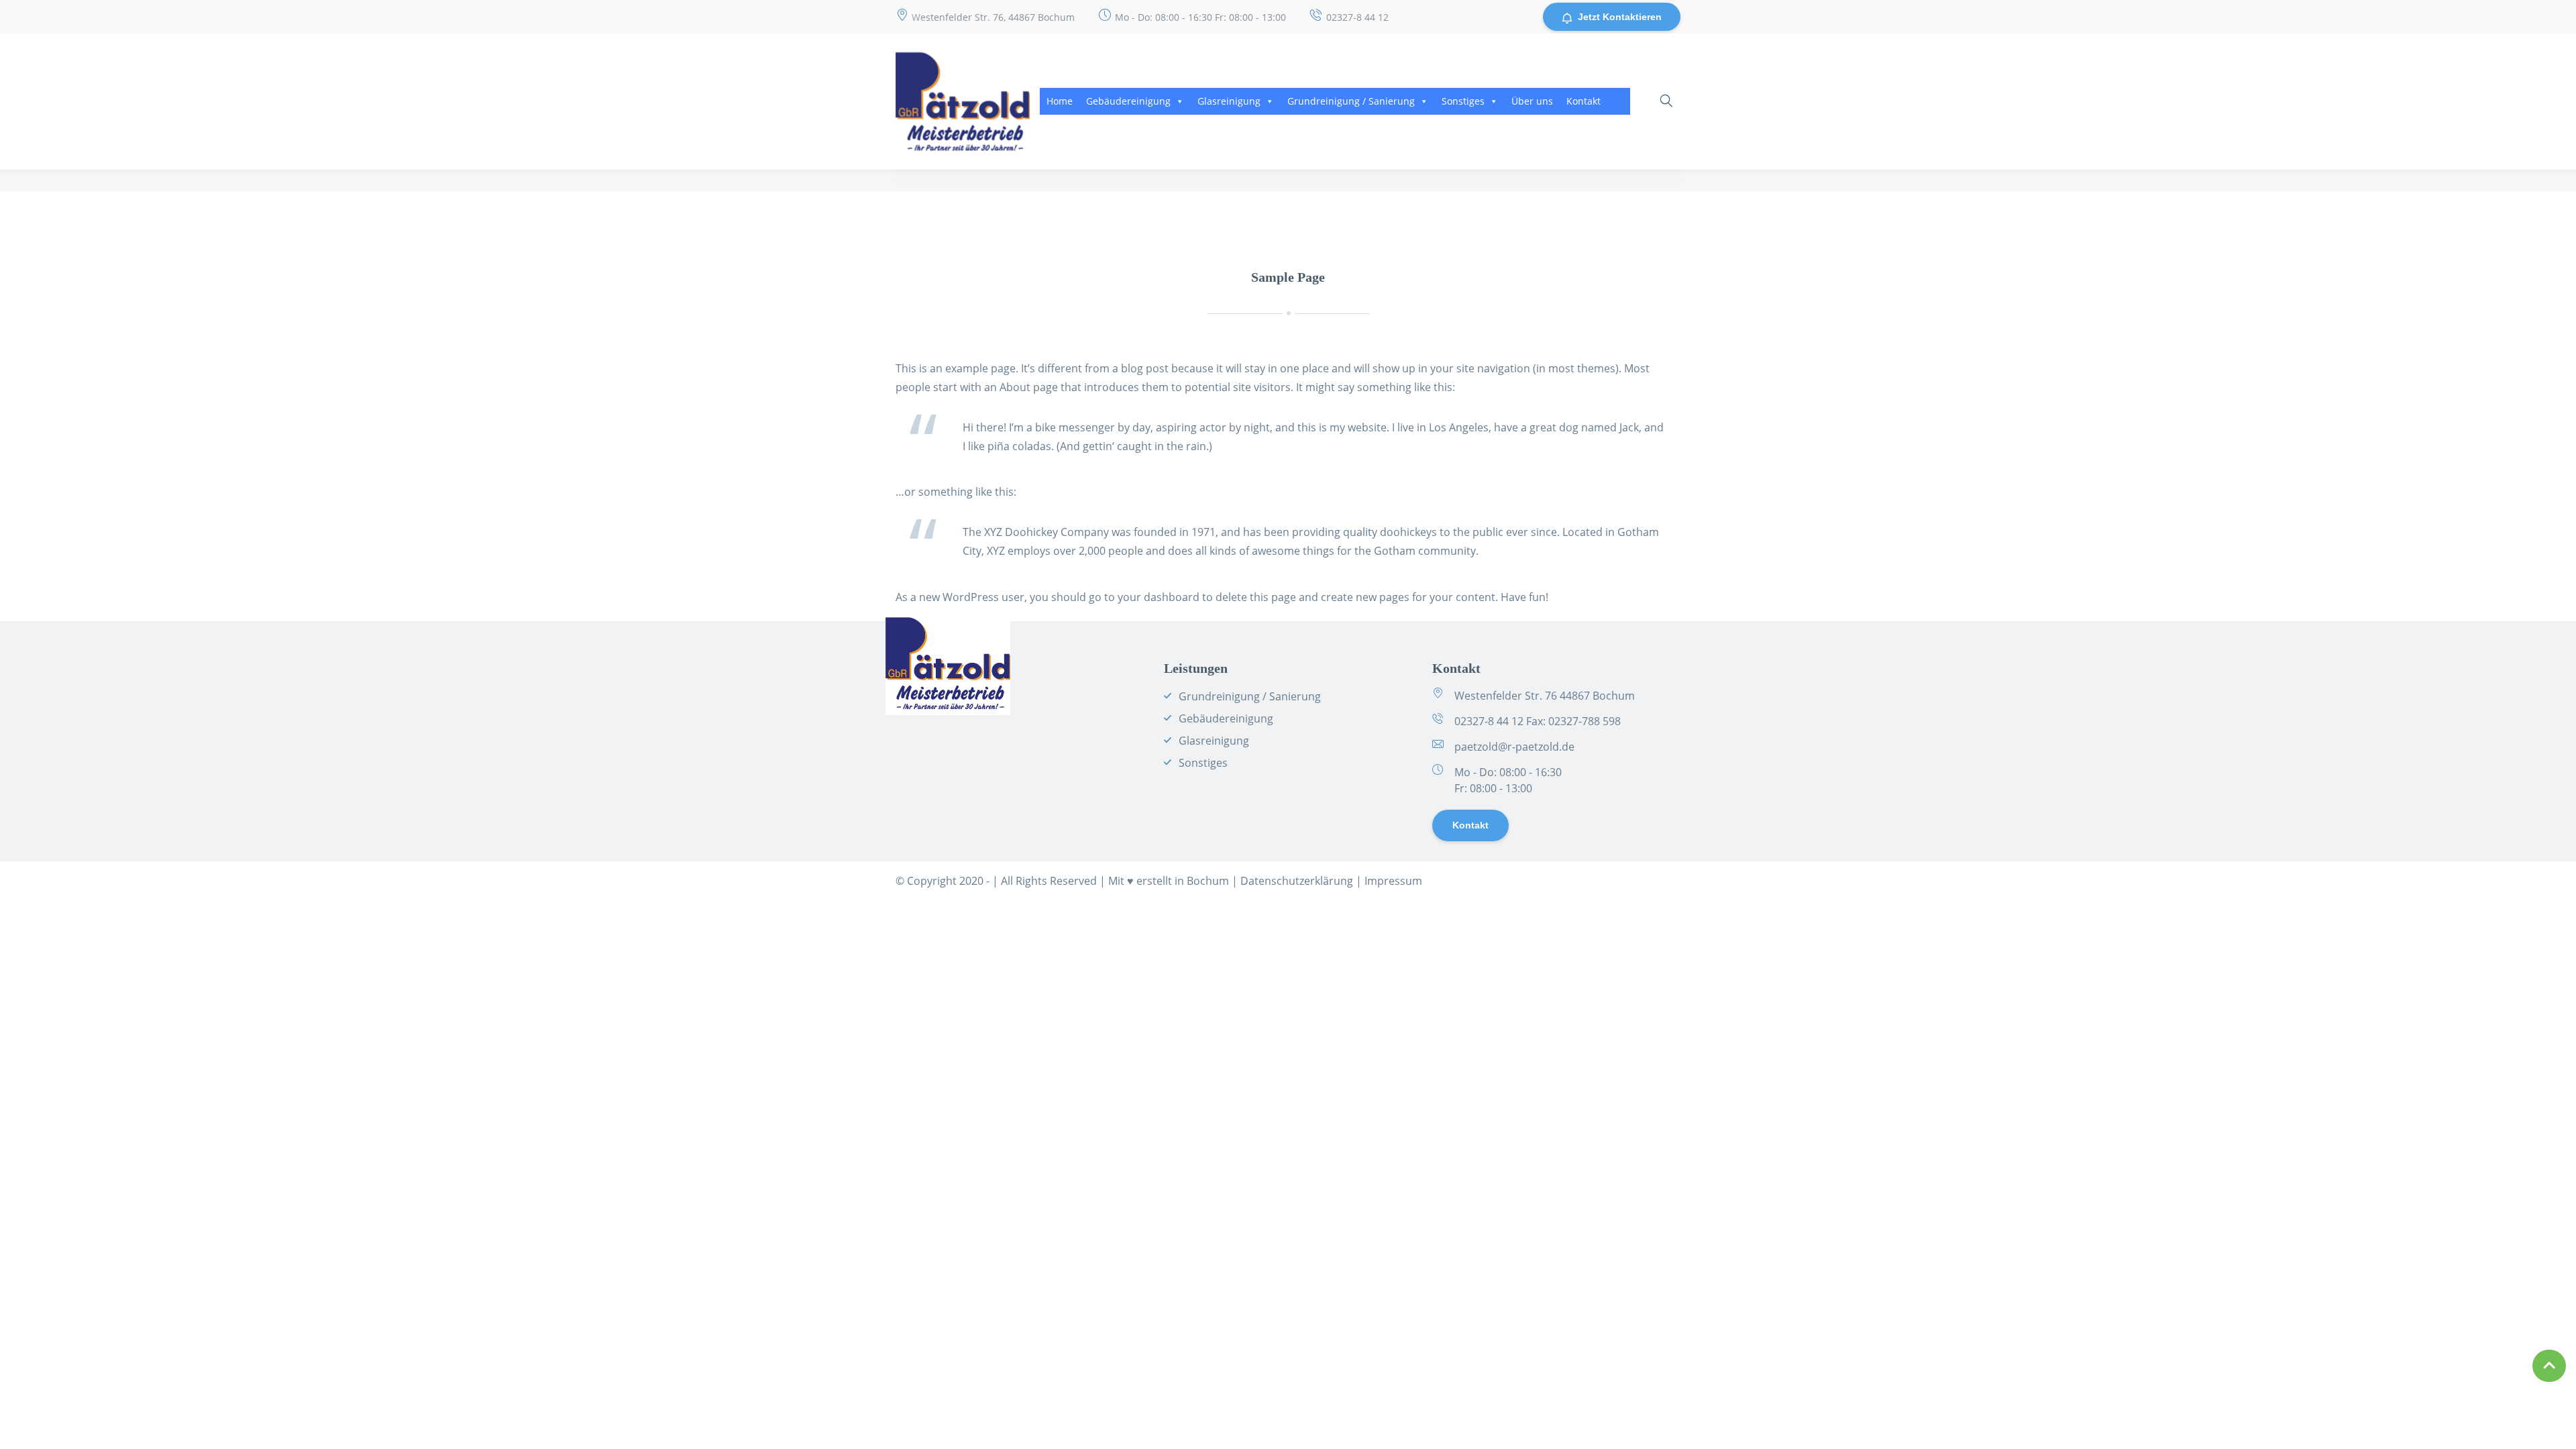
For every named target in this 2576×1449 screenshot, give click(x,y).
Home (1060, 101)
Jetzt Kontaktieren (1620, 17)
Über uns (1532, 101)
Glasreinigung (1229, 101)
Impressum (1393, 881)
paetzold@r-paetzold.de (1514, 747)
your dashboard (1159, 597)
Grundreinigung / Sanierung (1351, 101)
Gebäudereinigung (1128, 101)
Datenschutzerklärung (1297, 881)
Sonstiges (1463, 101)
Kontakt (1584, 101)
